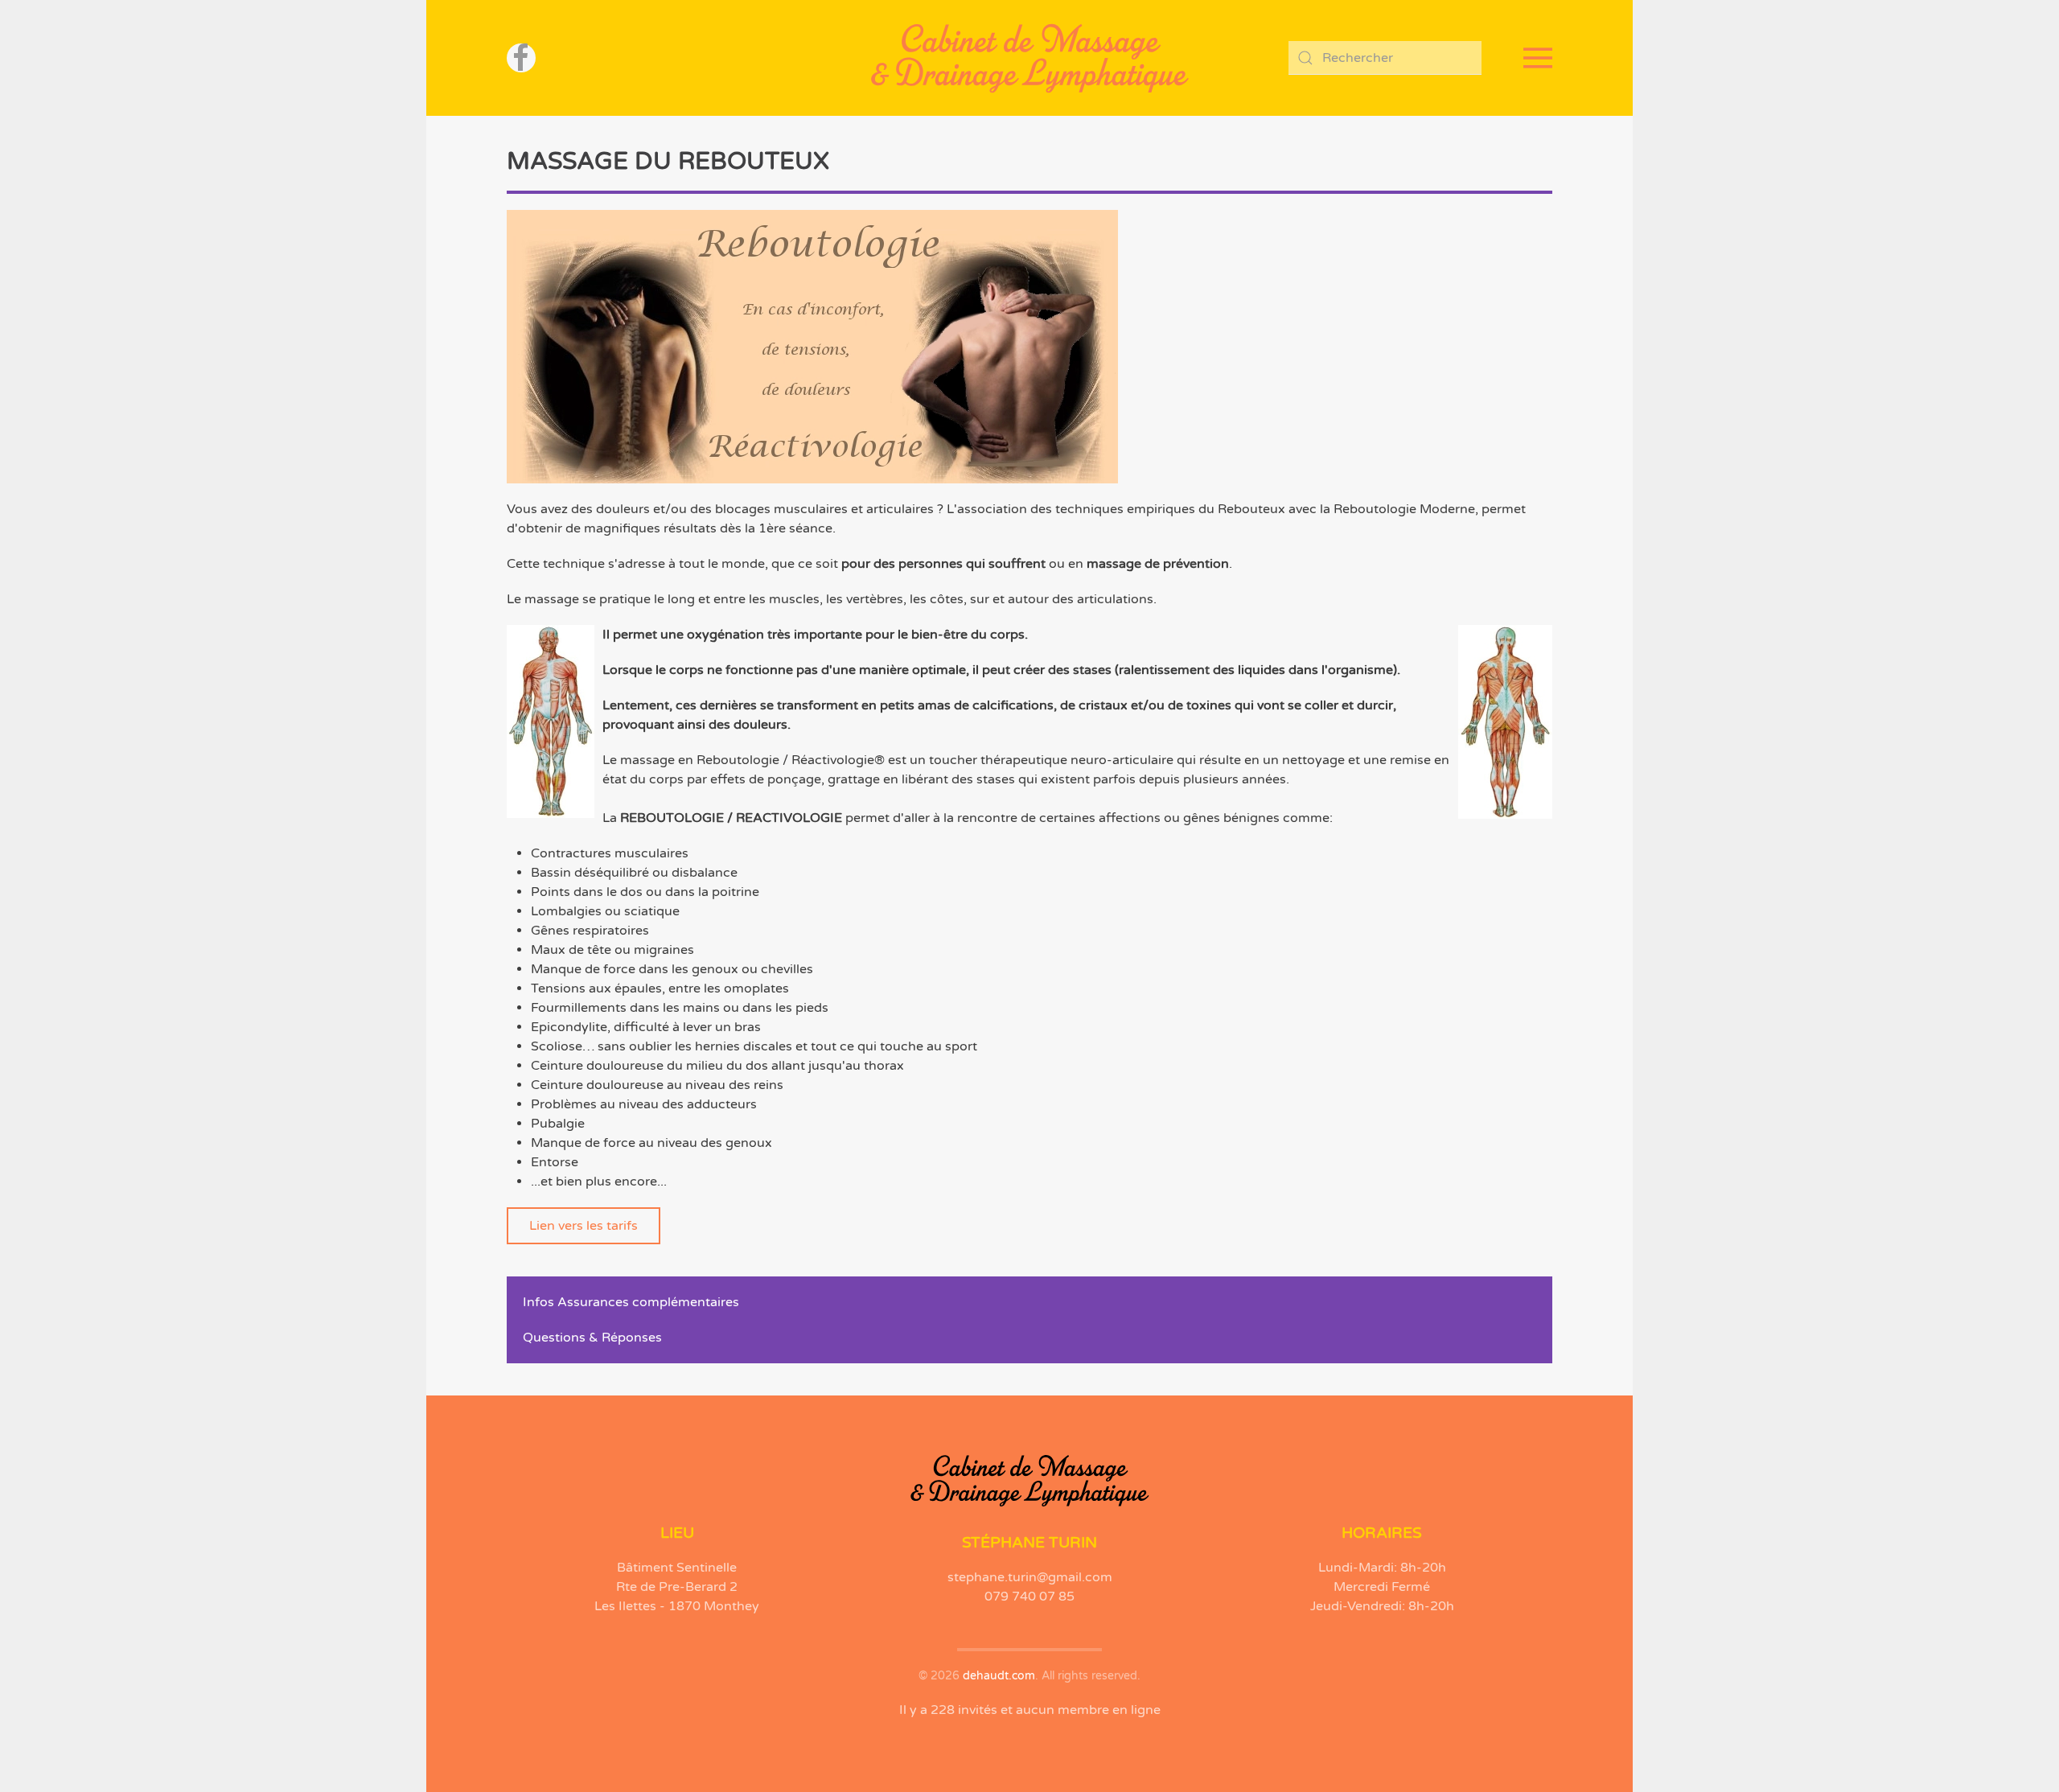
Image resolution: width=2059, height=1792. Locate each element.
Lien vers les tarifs (584, 1226)
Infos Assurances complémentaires (631, 1302)
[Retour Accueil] (1029, 58)
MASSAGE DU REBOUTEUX (668, 161)
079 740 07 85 (1029, 1597)
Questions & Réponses (592, 1338)
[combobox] (1385, 58)
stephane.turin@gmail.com (1030, 1577)
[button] (1538, 58)
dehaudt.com (999, 1676)
